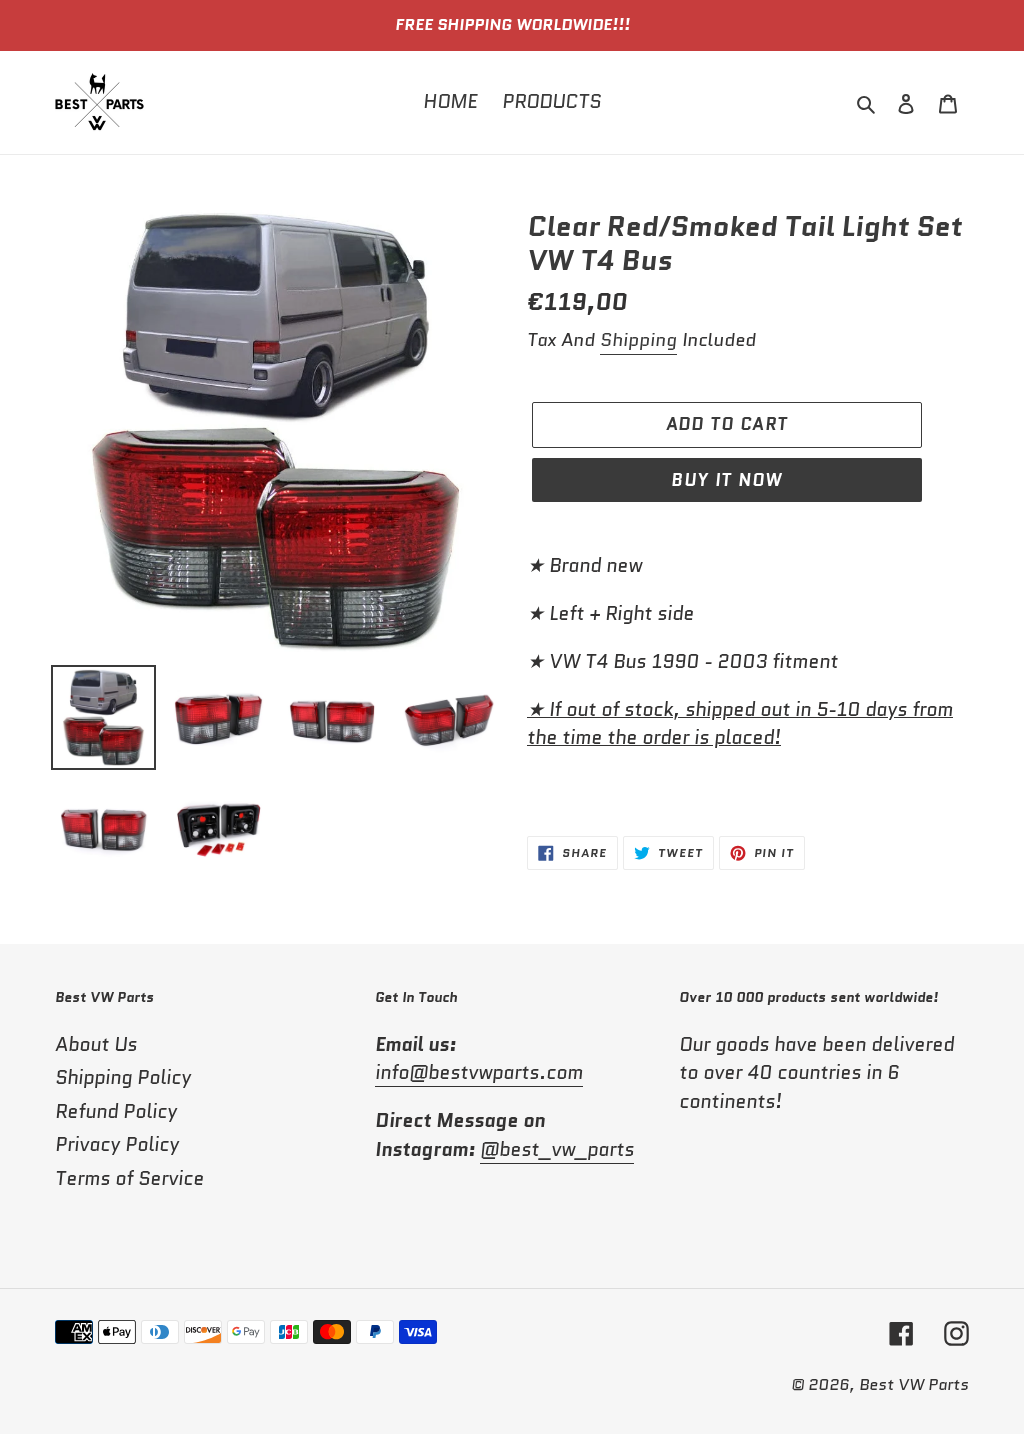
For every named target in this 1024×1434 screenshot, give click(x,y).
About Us (96, 1044)
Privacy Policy (117, 1144)
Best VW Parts (914, 1384)
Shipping (638, 340)
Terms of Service (129, 1178)
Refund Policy (116, 1111)
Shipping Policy (123, 1077)
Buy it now (727, 480)
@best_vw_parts (557, 1149)
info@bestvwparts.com (479, 1072)
